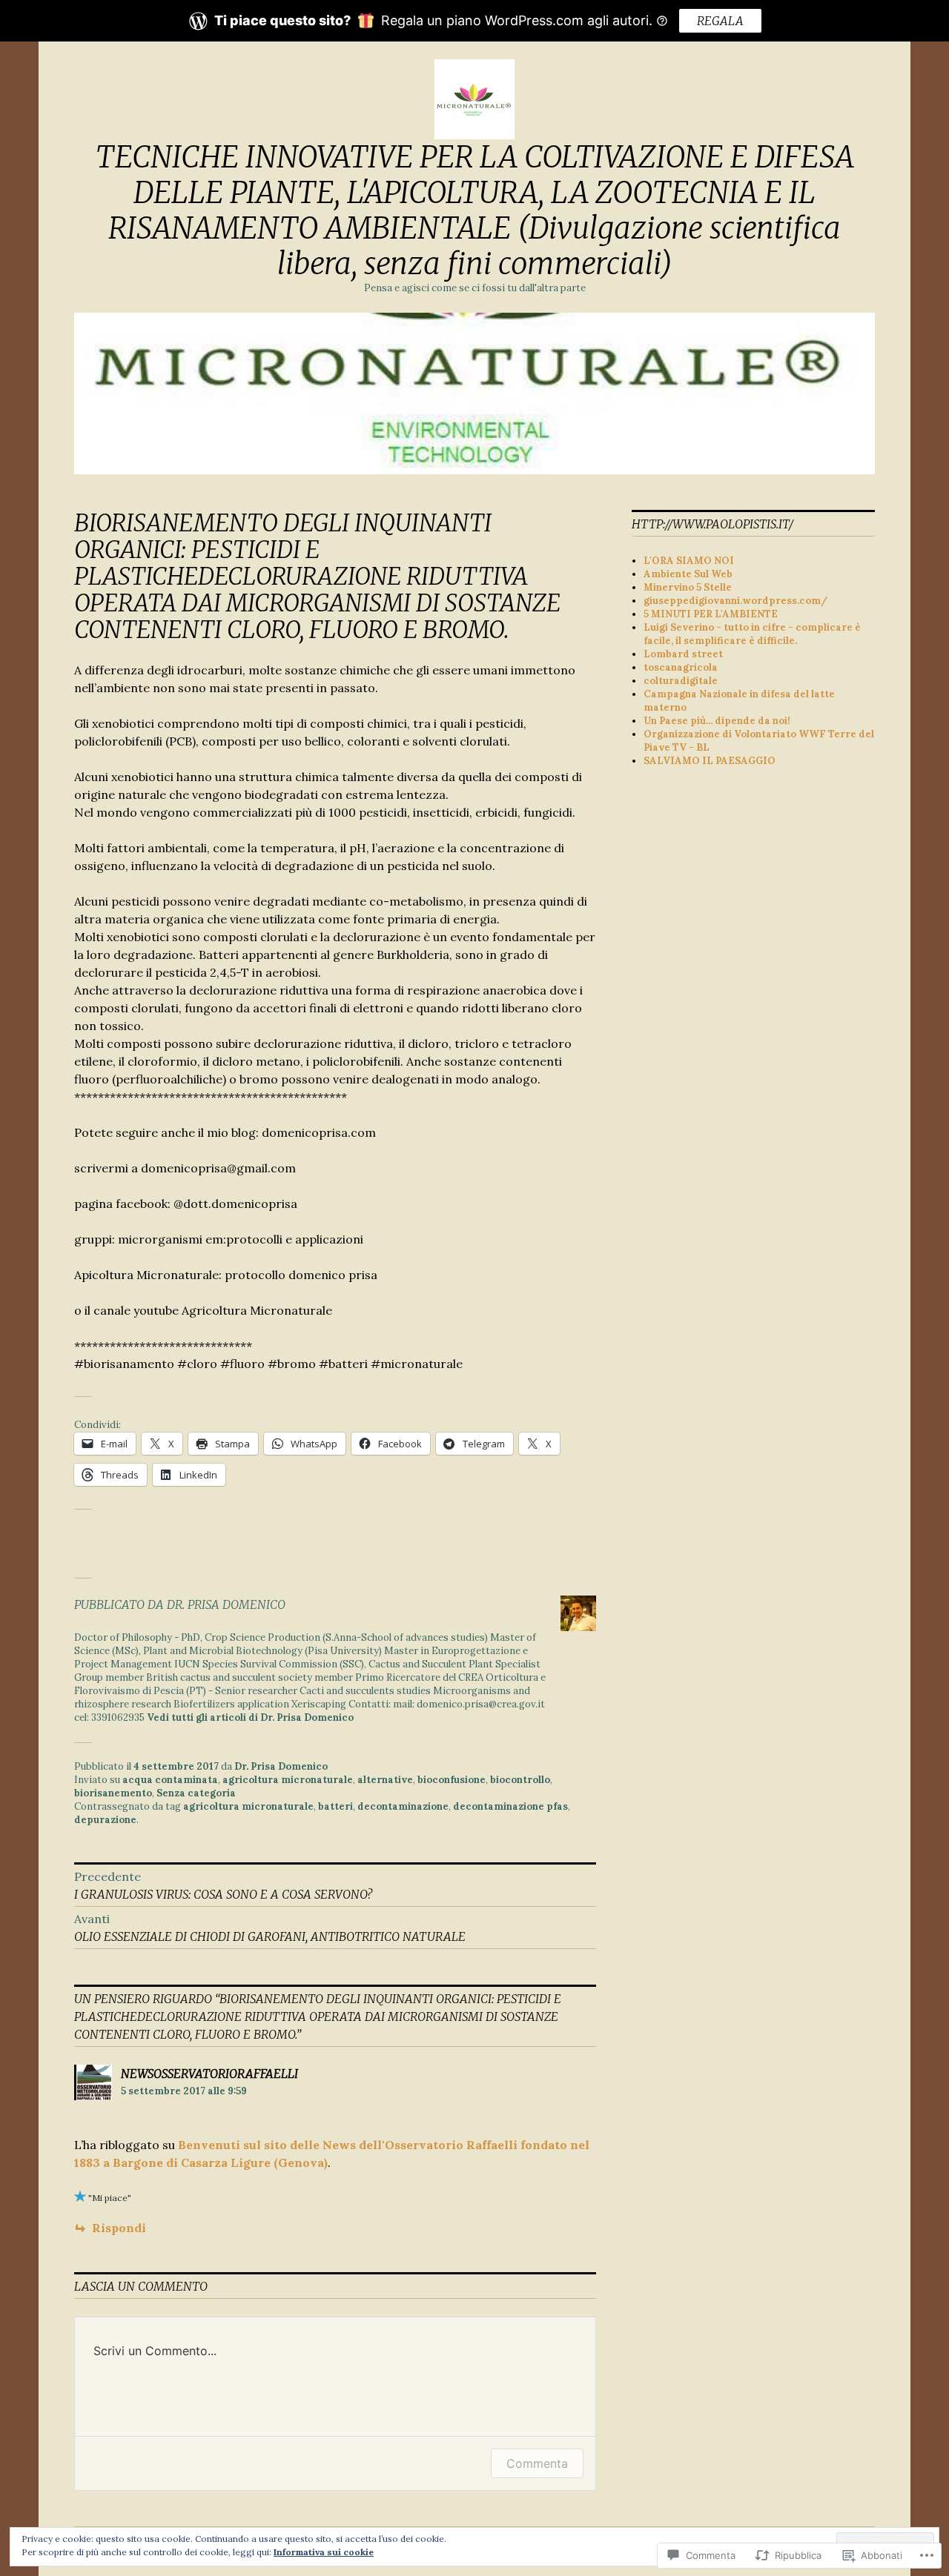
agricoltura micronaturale (288, 1780)
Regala (720, 21)
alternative (385, 1780)
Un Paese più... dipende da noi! (717, 721)
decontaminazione (403, 1806)
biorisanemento (113, 1793)
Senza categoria (196, 1793)
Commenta (537, 2463)
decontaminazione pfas (510, 1806)
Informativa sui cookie (324, 2552)
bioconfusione (452, 1780)
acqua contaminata (170, 1780)
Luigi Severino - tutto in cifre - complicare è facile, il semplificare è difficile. (752, 634)
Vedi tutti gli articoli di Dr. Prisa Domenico (250, 1717)
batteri (335, 1806)
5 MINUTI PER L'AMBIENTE (711, 614)
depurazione (105, 1820)
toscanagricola (681, 667)
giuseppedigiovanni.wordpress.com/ (735, 601)
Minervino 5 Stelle (688, 587)
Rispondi (119, 2228)
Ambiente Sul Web (688, 574)
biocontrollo (520, 1780)
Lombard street (683, 654)
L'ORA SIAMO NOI (689, 561)
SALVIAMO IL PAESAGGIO (710, 761)
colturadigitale (681, 681)
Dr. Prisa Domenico (281, 1766)
